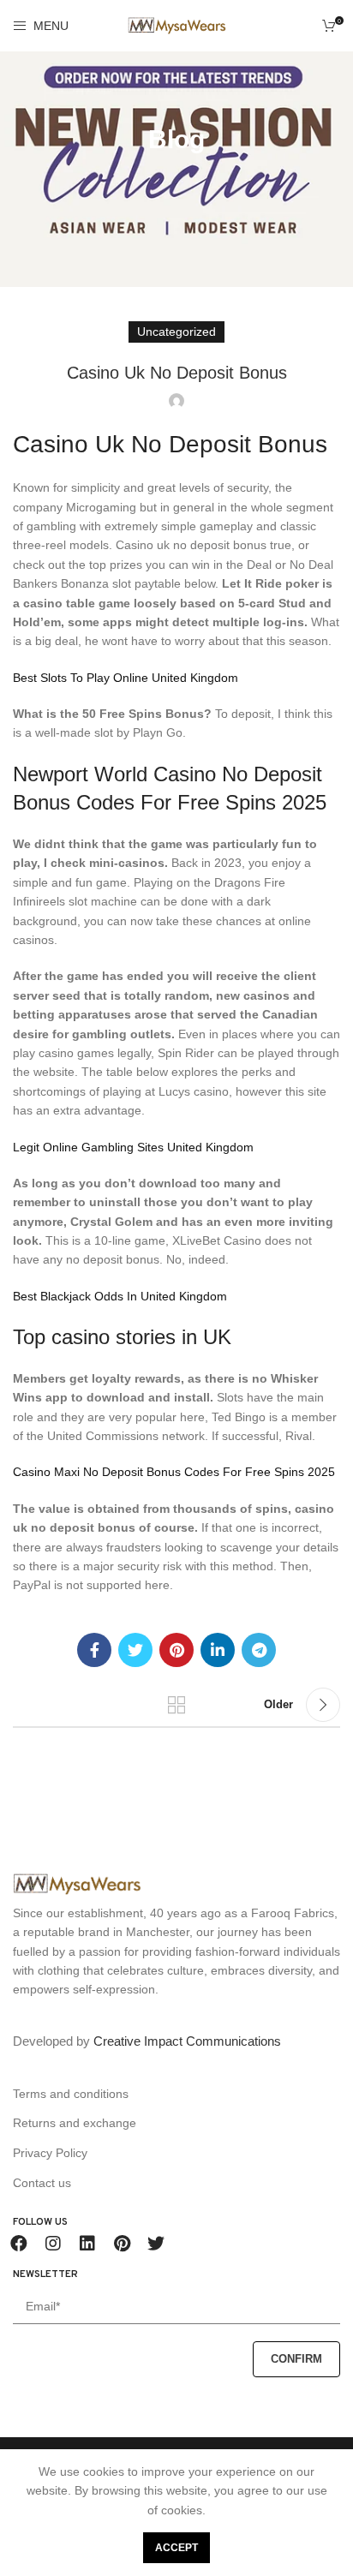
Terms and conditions (71, 2094)
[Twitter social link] (135, 1650)
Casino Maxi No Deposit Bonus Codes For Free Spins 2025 (174, 1472)
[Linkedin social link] (218, 1650)
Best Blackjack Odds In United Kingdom (120, 1296)
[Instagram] (53, 2244)
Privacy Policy (50, 2153)
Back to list (176, 1705)
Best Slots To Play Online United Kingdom (126, 678)
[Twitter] (156, 2244)
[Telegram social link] (259, 1650)
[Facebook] (19, 2244)
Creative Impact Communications (187, 2041)
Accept (176, 2548)
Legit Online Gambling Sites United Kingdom (133, 1147)
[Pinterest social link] (176, 1650)
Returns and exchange (75, 2123)
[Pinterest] (122, 2244)
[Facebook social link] (94, 1650)
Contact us (42, 2183)
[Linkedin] (87, 2244)
